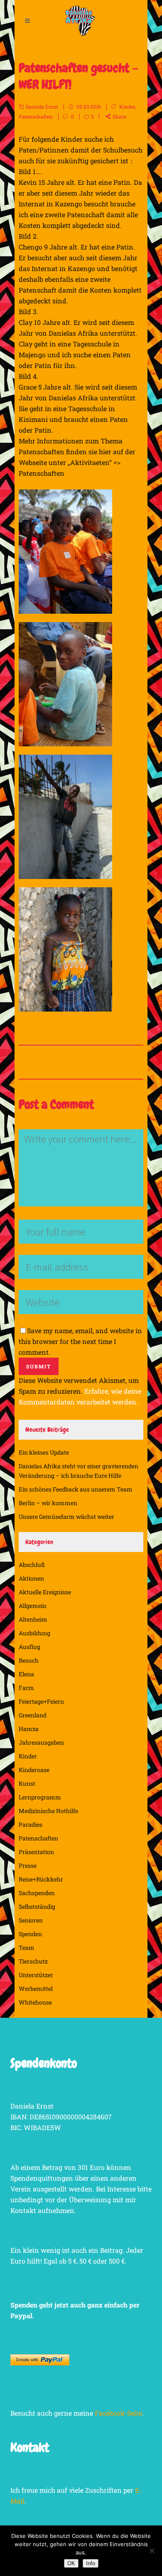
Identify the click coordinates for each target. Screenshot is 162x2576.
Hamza (29, 1729)
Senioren (31, 1920)
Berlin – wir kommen (48, 1503)
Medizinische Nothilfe (48, 1811)
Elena (26, 1674)
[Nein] (152, 2551)
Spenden (30, 1934)
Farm (26, 1688)
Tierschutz (33, 1961)
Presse (28, 1865)
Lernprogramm (40, 1797)
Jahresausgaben (41, 1742)
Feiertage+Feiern (41, 1701)
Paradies (31, 1824)
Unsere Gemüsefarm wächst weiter (66, 1517)
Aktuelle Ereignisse (45, 1592)
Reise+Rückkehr (41, 1879)
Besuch (29, 1660)
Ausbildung (34, 1633)
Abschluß (32, 1565)
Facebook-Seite (118, 2413)
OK (71, 2563)
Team (27, 1948)
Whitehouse (35, 2002)
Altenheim (33, 1619)
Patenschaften (36, 116)
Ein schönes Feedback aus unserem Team (76, 1489)
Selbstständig (37, 1907)
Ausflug (29, 1647)
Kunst (27, 1783)
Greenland (33, 1715)
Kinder (127, 107)
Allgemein (33, 1606)
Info (91, 2563)
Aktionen (31, 1578)
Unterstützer (36, 1975)
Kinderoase (34, 1770)
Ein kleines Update (44, 1452)
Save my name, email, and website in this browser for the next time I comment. (80, 1341)
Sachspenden (37, 1893)
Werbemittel (36, 1989)
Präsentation (36, 1852)
